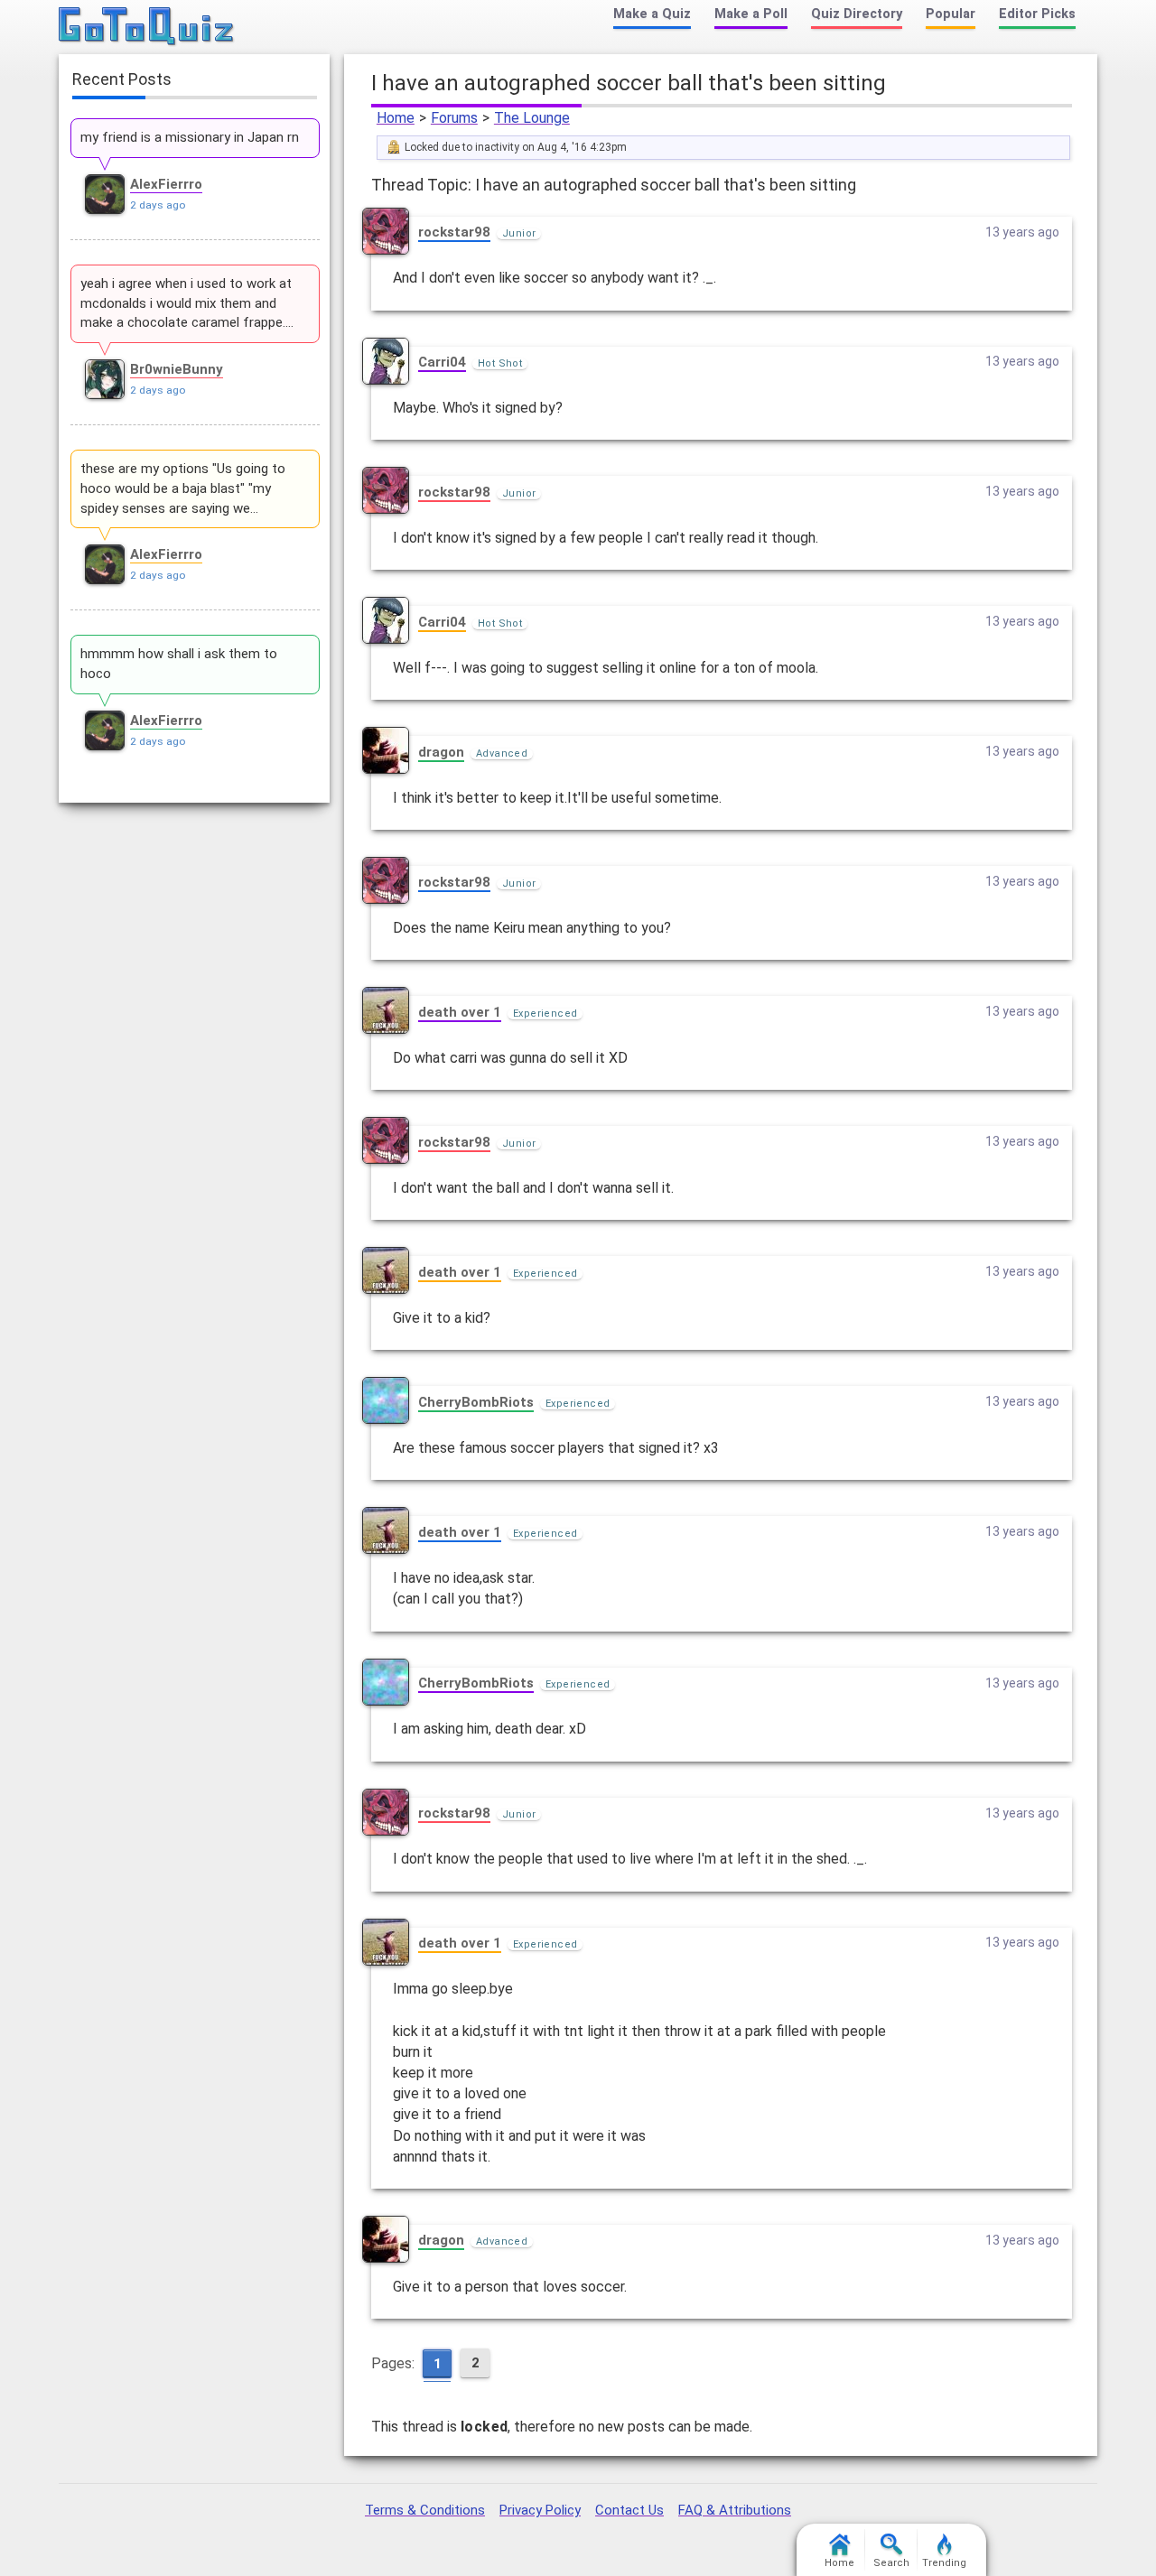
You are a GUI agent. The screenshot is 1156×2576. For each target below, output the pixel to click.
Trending (944, 2563)
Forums (454, 118)
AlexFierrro (166, 184)
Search (891, 2563)
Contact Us (629, 2510)
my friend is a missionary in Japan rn (190, 137)
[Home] (147, 27)
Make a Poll (751, 14)
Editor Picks (1037, 14)
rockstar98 (454, 232)
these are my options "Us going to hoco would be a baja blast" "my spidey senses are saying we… (183, 488)
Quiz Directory (857, 14)
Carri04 (442, 362)
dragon (441, 752)
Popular (951, 14)
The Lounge (532, 118)
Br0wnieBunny (177, 369)
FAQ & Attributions (735, 2510)
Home (396, 118)
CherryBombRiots (476, 1402)
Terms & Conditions (425, 2510)
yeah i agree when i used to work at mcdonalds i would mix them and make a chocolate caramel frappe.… (187, 303)
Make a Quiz (652, 14)
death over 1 (460, 1012)
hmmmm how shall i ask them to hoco (179, 664)
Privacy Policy (540, 2510)
